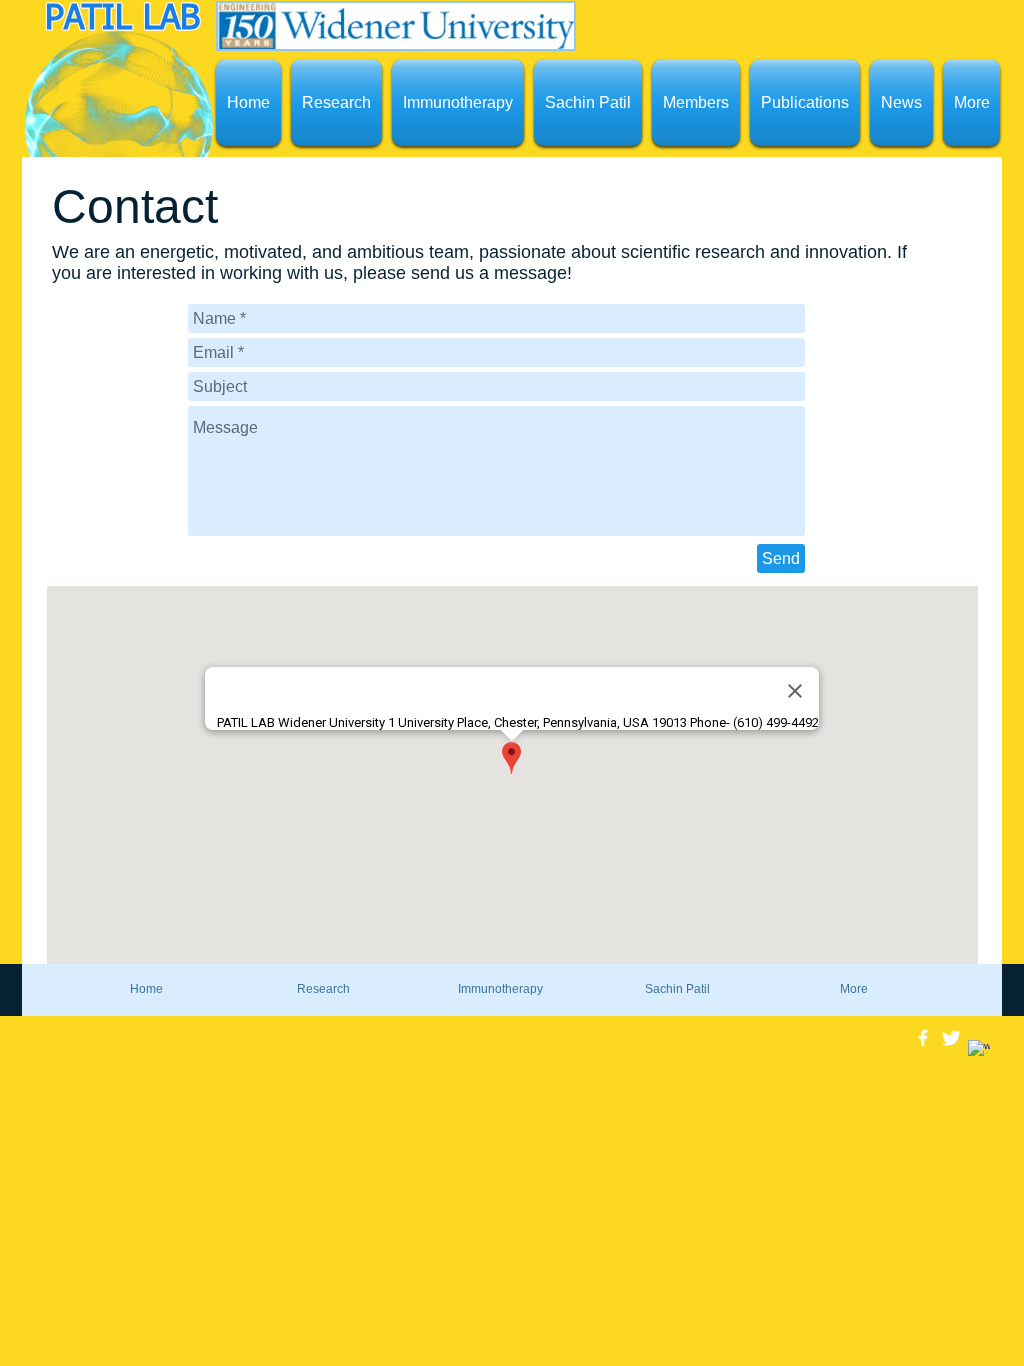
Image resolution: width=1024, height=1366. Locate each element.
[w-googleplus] (979, 1051)
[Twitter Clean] (951, 1038)
